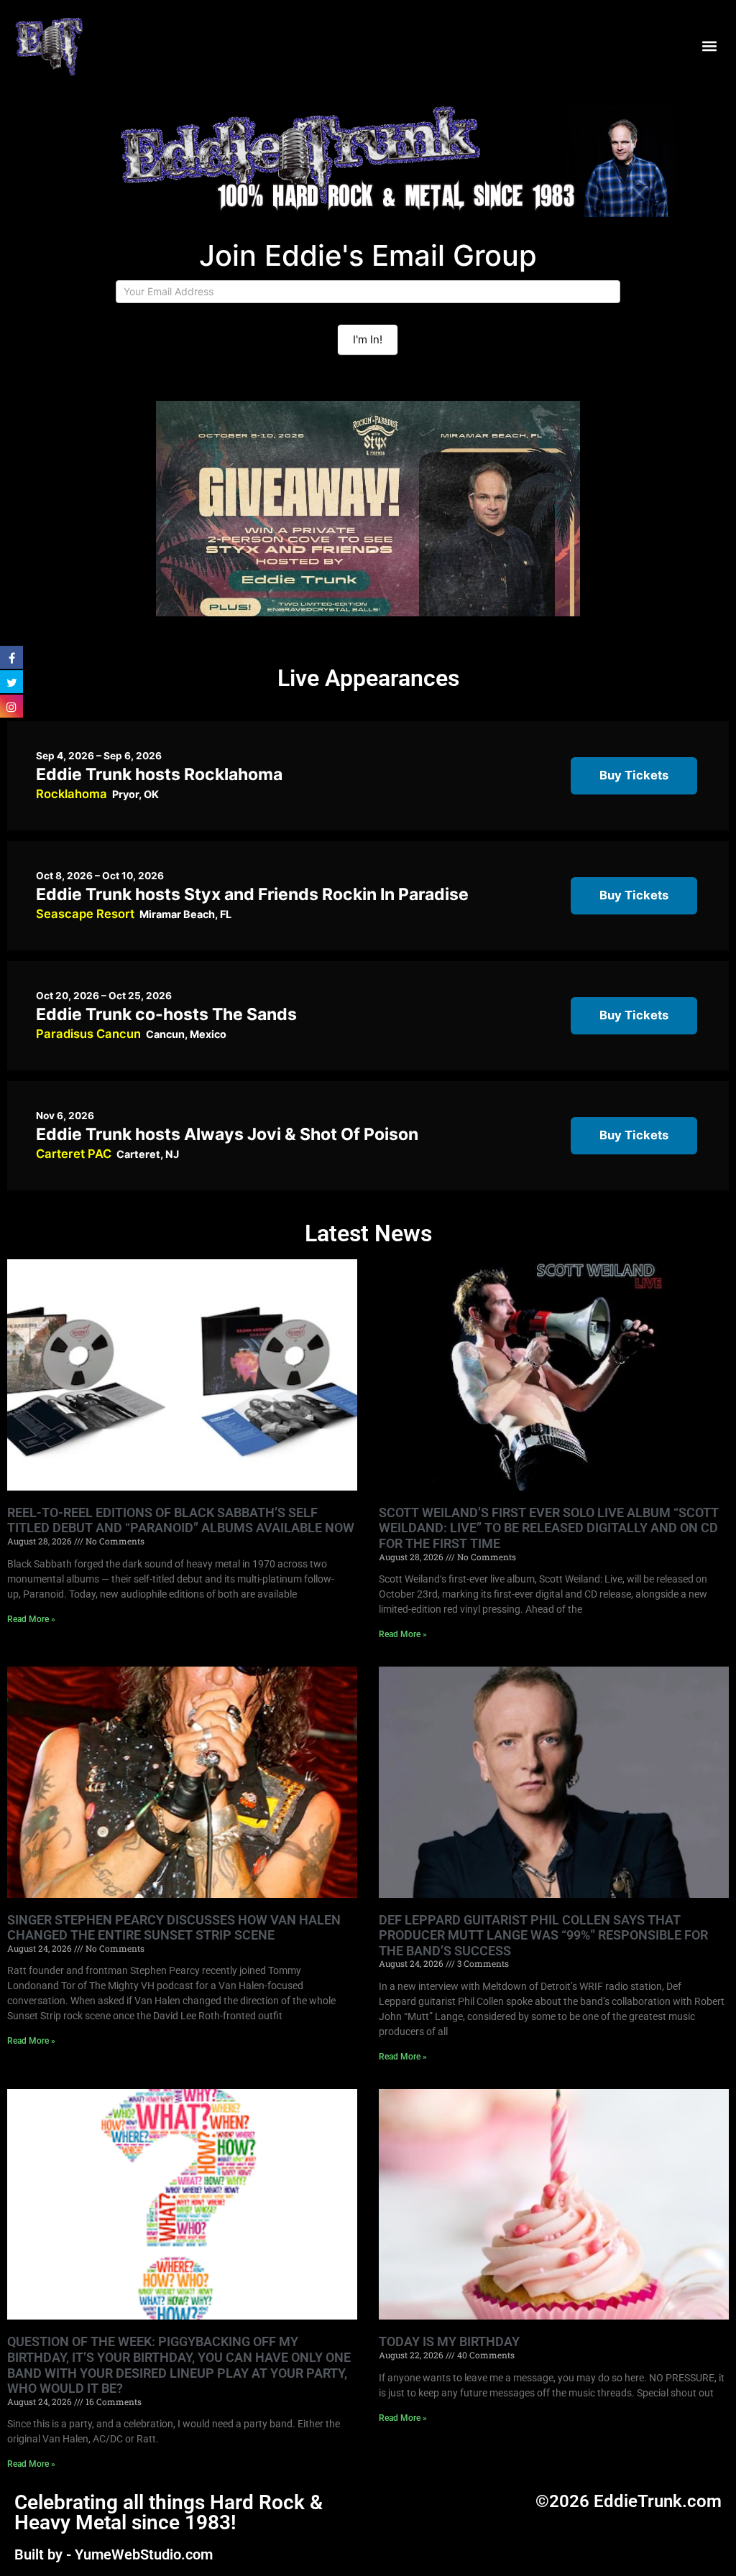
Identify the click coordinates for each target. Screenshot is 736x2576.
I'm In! (368, 339)
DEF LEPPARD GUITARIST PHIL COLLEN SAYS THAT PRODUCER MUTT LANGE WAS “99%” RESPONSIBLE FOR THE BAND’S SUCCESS (543, 1935)
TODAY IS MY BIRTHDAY (449, 2341)
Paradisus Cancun (88, 1034)
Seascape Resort (85, 914)
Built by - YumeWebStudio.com (114, 2554)
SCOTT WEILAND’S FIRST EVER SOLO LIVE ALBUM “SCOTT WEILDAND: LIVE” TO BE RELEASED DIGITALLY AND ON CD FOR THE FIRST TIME (549, 1528)
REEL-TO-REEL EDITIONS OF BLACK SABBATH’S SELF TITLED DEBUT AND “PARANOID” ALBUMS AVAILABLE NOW (181, 1520)
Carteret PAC (74, 1154)
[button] (710, 46)
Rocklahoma (72, 794)
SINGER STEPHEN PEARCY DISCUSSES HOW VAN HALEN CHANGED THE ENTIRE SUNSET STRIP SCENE (174, 1928)
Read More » (31, 1619)
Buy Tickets (634, 775)
